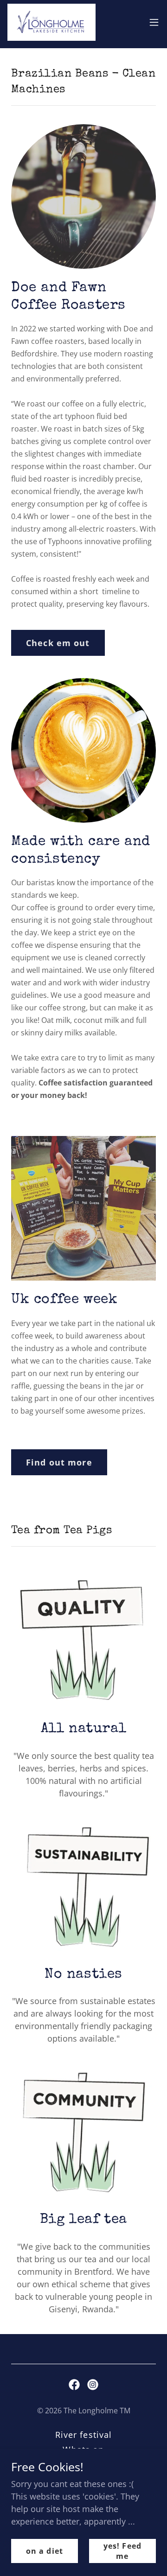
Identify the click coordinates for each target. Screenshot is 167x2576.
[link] (51, 22)
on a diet (44, 2551)
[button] (154, 22)
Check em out (58, 643)
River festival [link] (84, 2435)
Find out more (59, 1462)
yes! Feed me (122, 2551)
